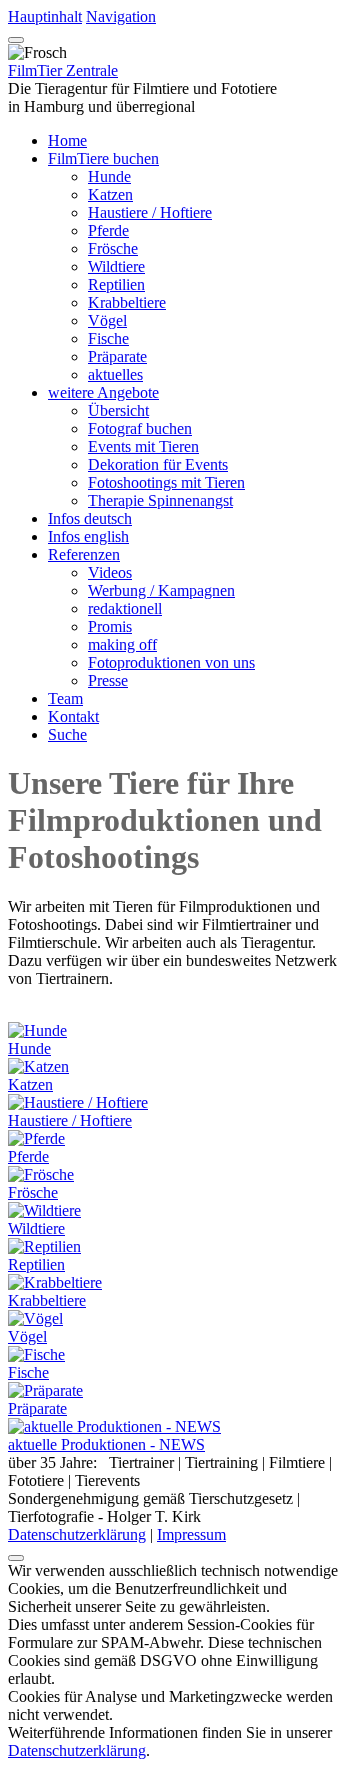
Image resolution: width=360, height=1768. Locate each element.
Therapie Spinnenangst (160, 500)
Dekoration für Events (158, 464)
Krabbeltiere (127, 302)
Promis (110, 626)
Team (65, 698)
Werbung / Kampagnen (161, 590)
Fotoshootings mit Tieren (166, 482)
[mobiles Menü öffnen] (16, 40)
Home (67, 140)
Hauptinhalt (45, 16)
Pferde (108, 230)
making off (122, 644)
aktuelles (115, 374)
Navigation (121, 16)
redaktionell (125, 608)
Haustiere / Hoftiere (150, 212)
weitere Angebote (103, 392)
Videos (110, 572)
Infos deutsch (90, 518)
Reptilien (116, 284)
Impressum (191, 1534)
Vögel (107, 320)
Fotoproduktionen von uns (171, 662)
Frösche (113, 248)
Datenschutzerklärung (77, 1534)
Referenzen (84, 554)
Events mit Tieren (143, 446)
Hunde (109, 176)
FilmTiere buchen (103, 158)
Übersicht (118, 410)
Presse (108, 680)
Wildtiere (116, 266)
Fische (108, 338)
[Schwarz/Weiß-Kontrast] (16, 1558)
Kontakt (73, 716)
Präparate (117, 356)
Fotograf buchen (140, 428)
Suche (67, 734)
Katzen (110, 194)
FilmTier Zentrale (63, 70)
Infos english (88, 536)
